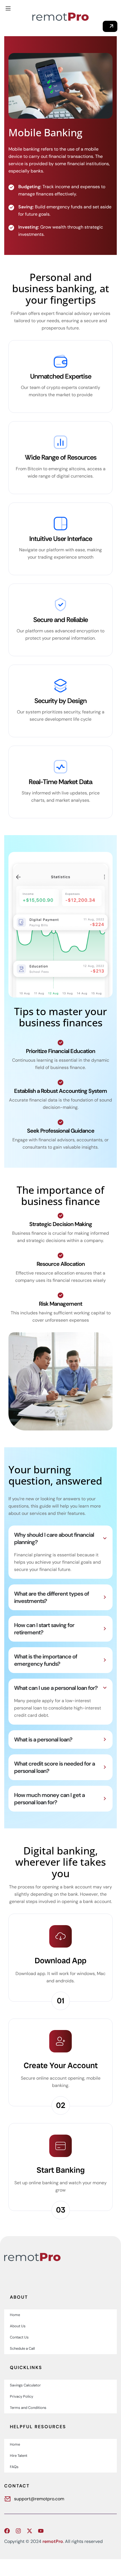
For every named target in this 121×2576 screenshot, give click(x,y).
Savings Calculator (25, 2385)
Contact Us (19, 2337)
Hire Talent (19, 2456)
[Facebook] (7, 2531)
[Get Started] (110, 26)
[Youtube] (41, 2531)
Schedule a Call (22, 2348)
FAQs (14, 2467)
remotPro (53, 2541)
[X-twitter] (30, 2531)
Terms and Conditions (28, 2408)
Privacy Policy (22, 2396)
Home (15, 2315)
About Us (18, 2326)
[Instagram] (18, 2531)
